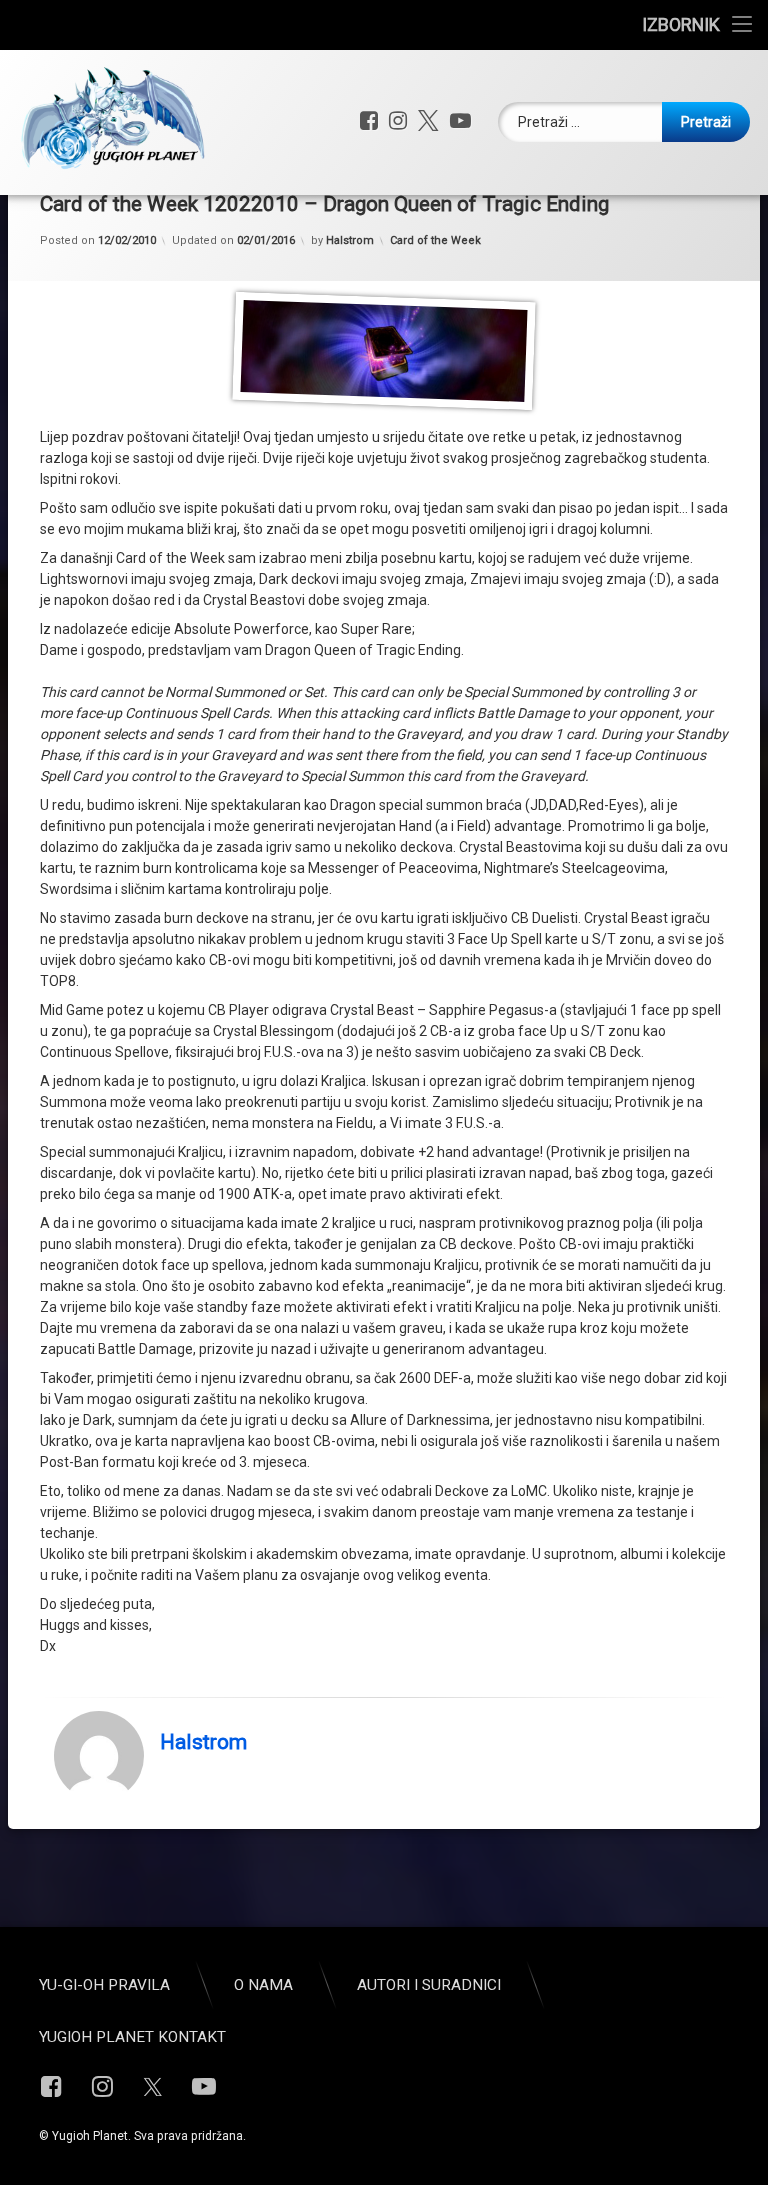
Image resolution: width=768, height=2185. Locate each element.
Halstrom (350, 240)
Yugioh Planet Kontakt (132, 2037)
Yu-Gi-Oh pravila (104, 1985)
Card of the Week (435, 240)
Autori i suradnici (429, 1985)
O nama (263, 1985)
